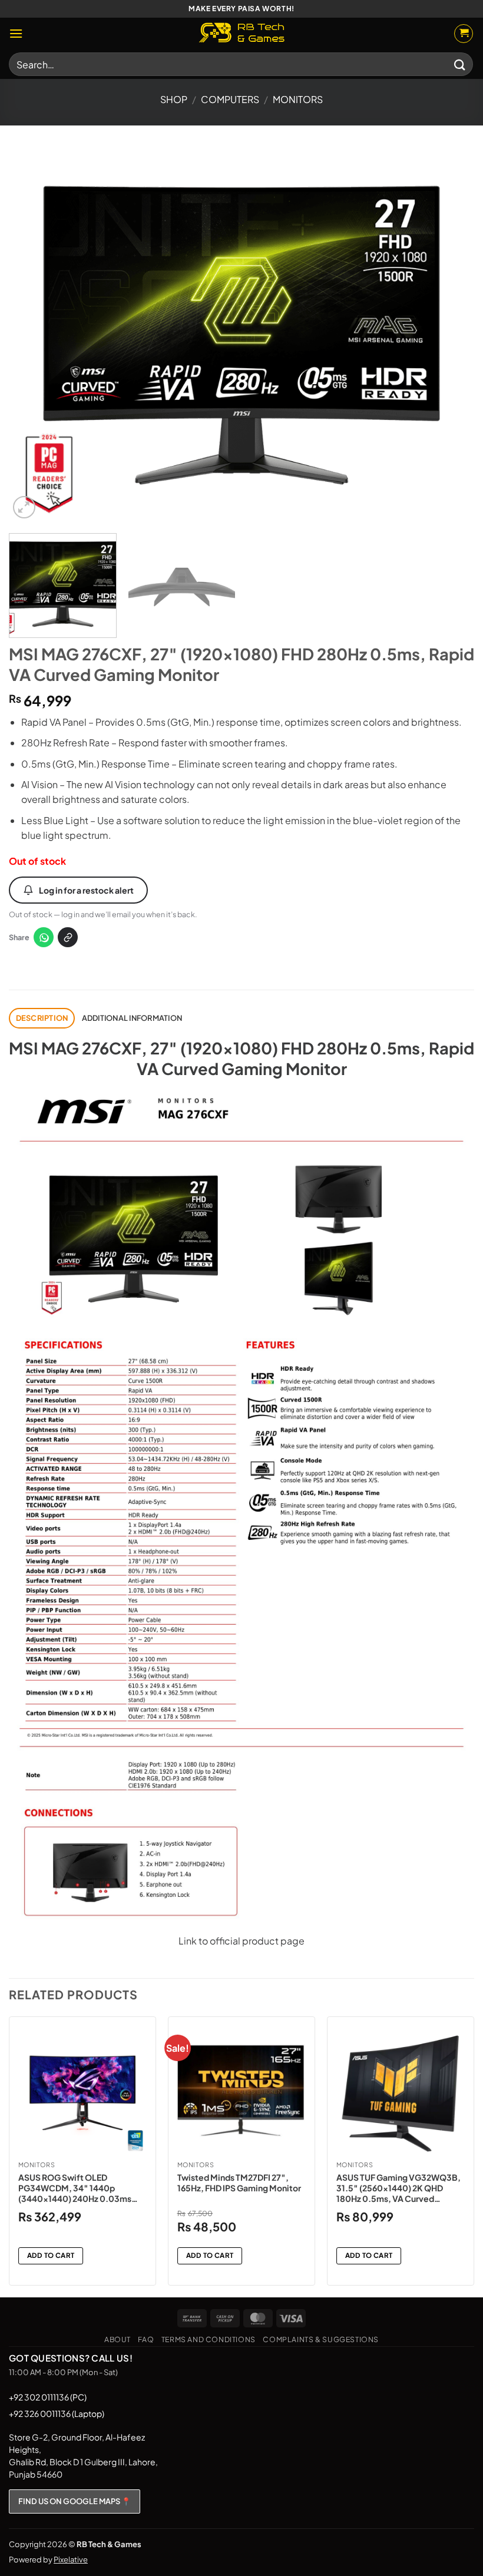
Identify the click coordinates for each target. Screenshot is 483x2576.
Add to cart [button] (51, 2255)
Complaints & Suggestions (321, 2339)
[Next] (450, 335)
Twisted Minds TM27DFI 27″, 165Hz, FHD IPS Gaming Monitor (239, 2183)
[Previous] (33, 335)
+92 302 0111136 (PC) (48, 2397)
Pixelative (71, 2560)
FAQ (146, 2339)
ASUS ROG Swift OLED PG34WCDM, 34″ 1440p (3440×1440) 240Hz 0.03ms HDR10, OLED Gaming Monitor (77, 2188)
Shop (174, 99)
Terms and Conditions (209, 2339)
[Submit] (460, 64)
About (118, 2339)
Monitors (298, 99)
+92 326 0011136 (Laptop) (57, 2413)
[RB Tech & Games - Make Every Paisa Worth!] (241, 34)
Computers (230, 99)
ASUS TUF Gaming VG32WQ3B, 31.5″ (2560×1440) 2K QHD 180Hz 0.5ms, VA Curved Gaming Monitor (398, 2188)
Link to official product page (241, 1941)
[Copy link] (68, 937)
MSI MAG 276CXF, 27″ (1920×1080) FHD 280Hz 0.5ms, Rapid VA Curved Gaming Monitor (241, 1058)
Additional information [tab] (132, 1018)
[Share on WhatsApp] (44, 937)
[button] (16, 33)
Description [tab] (42, 1018)
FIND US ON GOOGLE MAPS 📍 (75, 2501)
